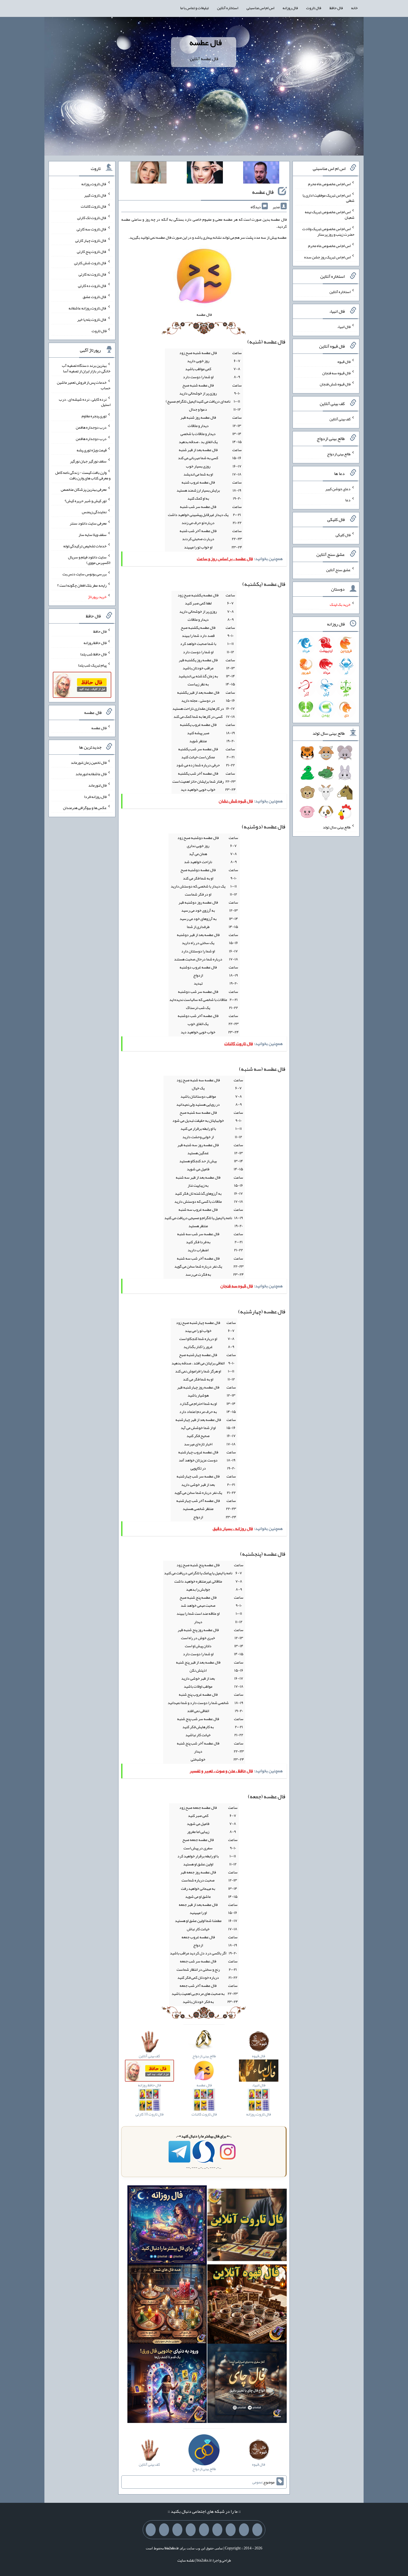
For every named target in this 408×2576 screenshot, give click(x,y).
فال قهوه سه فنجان (336, 373)
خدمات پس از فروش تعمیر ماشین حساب (84, 385)
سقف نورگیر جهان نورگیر (88, 461)
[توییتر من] (191, 2530)
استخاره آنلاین (228, 8)
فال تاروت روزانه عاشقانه (88, 308)
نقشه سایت (186, 2560)
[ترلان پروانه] (205, 174)
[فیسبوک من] (231, 2530)
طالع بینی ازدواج (339, 454)
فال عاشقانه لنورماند (91, 774)
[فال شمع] (167, 2305)
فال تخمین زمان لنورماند (89, 762)
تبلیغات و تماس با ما (194, 8)
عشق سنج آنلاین (338, 569)
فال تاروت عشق (95, 297)
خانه (354, 8)
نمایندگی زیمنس (94, 512)
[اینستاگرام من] (217, 2530)
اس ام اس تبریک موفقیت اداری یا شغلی (328, 198)
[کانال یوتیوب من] (164, 2530)
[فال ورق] (167, 2385)
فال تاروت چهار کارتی (91, 240)
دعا (348, 500)
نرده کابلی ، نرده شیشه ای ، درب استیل (85, 402)
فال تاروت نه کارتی (93, 274)
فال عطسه (206, 42)
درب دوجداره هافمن (91, 427)
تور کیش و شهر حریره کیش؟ (86, 500)
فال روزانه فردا (95, 796)
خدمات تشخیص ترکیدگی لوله (85, 546)
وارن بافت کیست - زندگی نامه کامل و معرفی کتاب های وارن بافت (83, 475)
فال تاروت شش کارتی (90, 263)
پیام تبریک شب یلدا (92, 665)
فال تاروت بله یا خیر (92, 319)
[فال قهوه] (247, 2305)
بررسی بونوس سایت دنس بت (85, 574)
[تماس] (204, 2530)
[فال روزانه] (167, 2226)
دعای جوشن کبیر (338, 489)
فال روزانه (290, 8)
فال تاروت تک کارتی (92, 218)
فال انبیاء (344, 327)
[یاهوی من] (257, 2530)
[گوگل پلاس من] (177, 2530)
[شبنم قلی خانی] (148, 174)
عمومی (257, 2482)
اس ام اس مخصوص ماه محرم (329, 184)
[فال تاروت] (247, 2226)
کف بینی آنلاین (340, 419)
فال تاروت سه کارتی (92, 229)
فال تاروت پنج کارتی (92, 251)
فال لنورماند (97, 785)
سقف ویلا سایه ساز (93, 535)
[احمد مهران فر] (261, 174)
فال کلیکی (343, 535)
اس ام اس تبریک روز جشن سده (327, 257)
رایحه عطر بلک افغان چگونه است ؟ (82, 585)
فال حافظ (336, 8)
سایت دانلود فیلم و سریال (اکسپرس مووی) (89, 560)
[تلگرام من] (244, 2530)
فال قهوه (344, 362)
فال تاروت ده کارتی (92, 285)
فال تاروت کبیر (95, 195)
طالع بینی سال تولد (337, 827)
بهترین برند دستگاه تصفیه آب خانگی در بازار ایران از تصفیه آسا (86, 368)
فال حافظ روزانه (95, 643)
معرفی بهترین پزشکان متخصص (84, 489)
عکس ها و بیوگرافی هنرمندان (85, 808)
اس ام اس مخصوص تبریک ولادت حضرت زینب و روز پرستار (328, 232)
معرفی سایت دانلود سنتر (88, 523)
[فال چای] (247, 2385)
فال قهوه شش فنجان (335, 384)
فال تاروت (314, 8)
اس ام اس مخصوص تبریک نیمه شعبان (330, 215)
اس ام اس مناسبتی (260, 8)
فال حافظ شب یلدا (93, 654)
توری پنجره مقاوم (94, 416)
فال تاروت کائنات (94, 206)
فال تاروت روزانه (94, 184)
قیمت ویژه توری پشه (92, 450)
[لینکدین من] (151, 2530)
